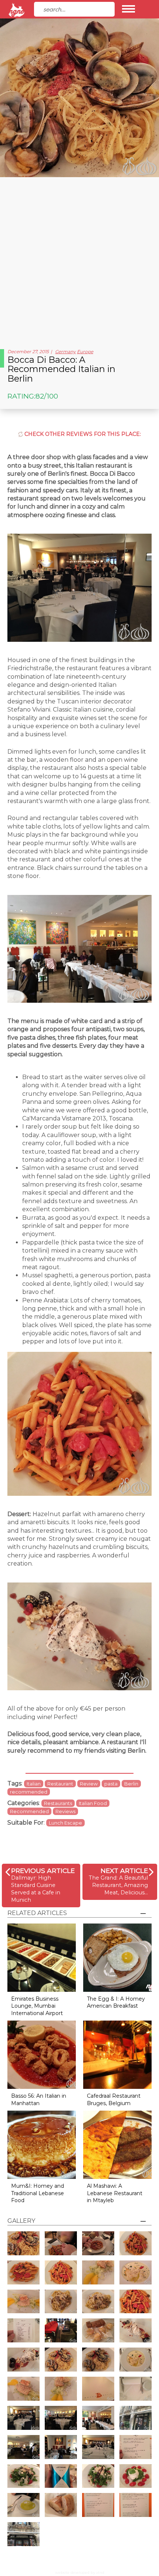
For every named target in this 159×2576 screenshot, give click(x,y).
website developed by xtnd (80, 2572)
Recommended (29, 1811)
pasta (111, 1784)
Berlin (131, 1784)
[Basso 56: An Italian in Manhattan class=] (42, 2054)
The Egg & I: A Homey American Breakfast (116, 2002)
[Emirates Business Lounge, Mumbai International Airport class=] (42, 1957)
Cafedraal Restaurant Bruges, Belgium (114, 2100)
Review (89, 1784)
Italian (34, 1784)
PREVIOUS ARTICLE (43, 1871)
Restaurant (60, 1784)
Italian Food (93, 1803)
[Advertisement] (79, 260)
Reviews (65, 1811)
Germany (65, 352)
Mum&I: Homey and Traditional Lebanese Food (38, 2193)
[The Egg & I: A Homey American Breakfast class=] (117, 1957)
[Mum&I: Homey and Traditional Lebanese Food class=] (42, 2144)
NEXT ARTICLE (124, 1871)
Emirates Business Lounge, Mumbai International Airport (37, 2006)
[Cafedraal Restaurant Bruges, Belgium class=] (117, 2054)
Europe (85, 352)
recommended (29, 1792)
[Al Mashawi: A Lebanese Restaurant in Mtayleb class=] (117, 2144)
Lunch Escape (65, 1823)
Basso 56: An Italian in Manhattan (39, 2100)
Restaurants (58, 1803)
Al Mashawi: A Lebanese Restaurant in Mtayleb (115, 2193)
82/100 (47, 396)
